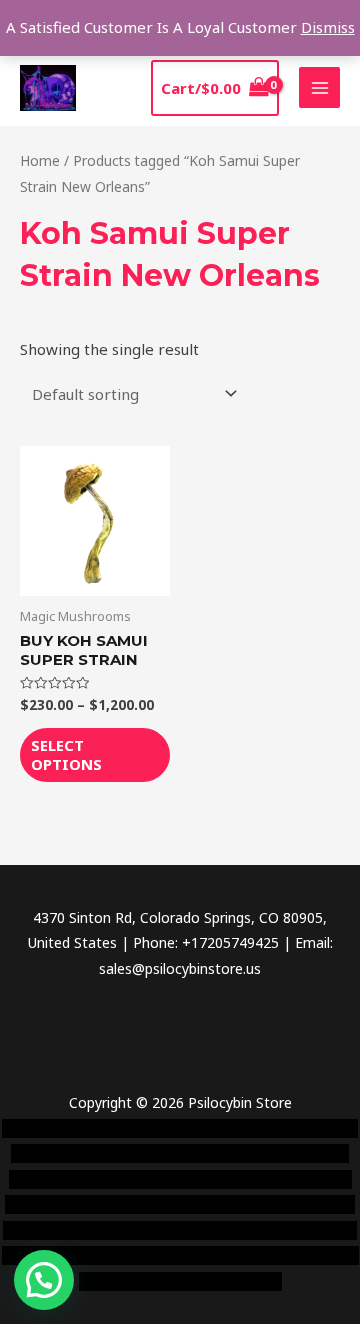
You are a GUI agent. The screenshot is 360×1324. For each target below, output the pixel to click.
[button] (44, 1280)
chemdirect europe (194, 1128)
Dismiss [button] (328, 27)
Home (40, 160)
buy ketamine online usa (126, 1153)
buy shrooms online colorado (131, 1204)
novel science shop (63, 1128)
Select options (66, 755)
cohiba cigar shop (238, 1230)
